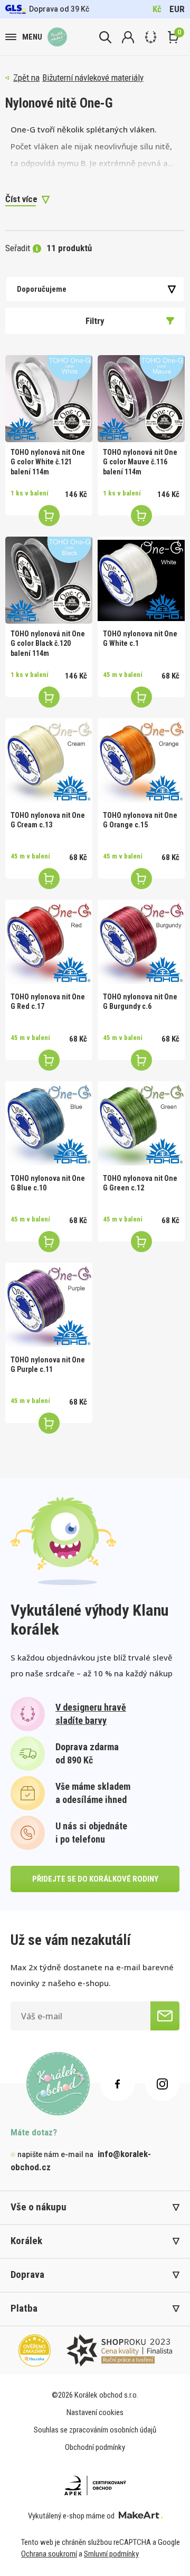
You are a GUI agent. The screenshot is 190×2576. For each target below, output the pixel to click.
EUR (177, 9)
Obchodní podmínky (95, 2447)
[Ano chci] (165, 2016)
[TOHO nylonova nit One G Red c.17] (49, 943)
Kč (157, 9)
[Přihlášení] (128, 37)
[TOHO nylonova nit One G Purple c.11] (49, 1306)
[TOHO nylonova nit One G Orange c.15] (141, 762)
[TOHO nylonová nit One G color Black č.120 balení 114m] (49, 580)
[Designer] (151, 37)
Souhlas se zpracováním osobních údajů (95, 2430)
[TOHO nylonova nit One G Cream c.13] (49, 762)
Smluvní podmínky (111, 2554)
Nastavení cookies (95, 2412)
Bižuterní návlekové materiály (93, 78)
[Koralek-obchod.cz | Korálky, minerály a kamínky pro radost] (57, 37)
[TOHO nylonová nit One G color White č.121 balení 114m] (49, 399)
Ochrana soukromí (49, 2554)
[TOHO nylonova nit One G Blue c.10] (49, 1125)
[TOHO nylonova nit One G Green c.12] (141, 1125)
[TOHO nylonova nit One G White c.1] (141, 580)
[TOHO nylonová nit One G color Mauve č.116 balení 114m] (141, 399)
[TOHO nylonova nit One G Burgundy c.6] (141, 943)
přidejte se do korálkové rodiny (95, 1879)
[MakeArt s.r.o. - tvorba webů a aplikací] (141, 2516)
